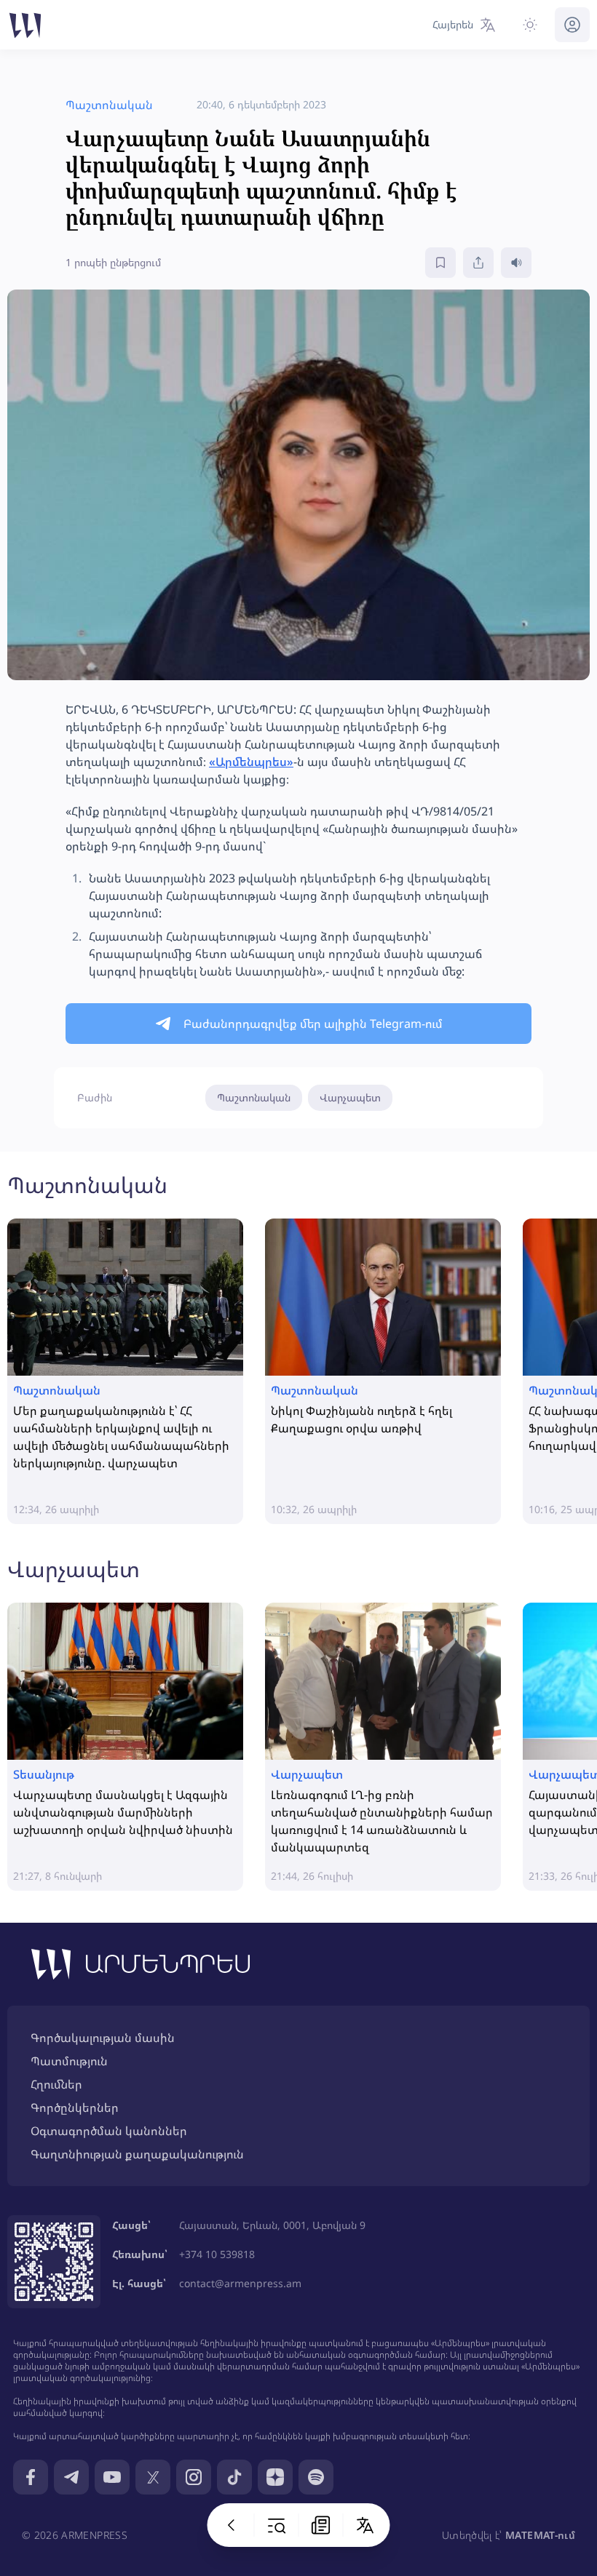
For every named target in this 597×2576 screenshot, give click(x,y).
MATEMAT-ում (540, 2535)
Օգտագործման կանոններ (109, 2131)
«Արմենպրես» (251, 762)
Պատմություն (69, 2061)
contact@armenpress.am (240, 2283)
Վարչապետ (350, 1097)
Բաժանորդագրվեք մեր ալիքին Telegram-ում (313, 1024)
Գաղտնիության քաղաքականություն (137, 2154)
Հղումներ (56, 2084)
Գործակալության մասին (103, 2038)
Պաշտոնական (254, 1097)
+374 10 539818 (217, 2254)
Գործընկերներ (75, 2108)
